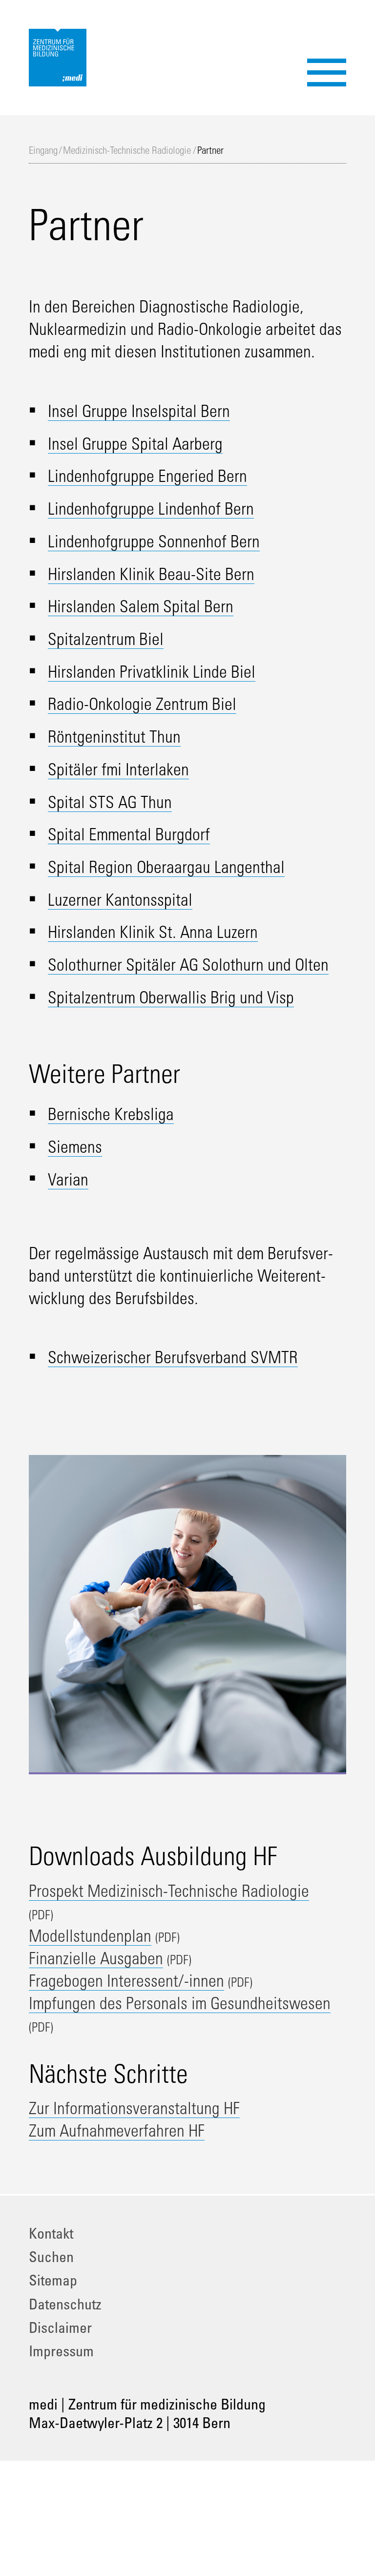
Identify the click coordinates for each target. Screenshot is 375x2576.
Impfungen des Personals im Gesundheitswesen (180, 2003)
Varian (68, 1179)
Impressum (61, 2351)
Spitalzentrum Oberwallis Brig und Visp (171, 997)
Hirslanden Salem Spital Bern (141, 606)
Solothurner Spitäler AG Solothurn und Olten (188, 964)
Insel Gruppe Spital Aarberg (135, 443)
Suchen (51, 2256)
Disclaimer (60, 2327)
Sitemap (53, 2280)
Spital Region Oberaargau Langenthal (166, 867)
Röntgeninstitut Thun (114, 736)
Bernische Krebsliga (111, 1114)
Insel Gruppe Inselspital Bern (139, 411)
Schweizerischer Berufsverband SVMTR (173, 1357)
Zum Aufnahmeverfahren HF (117, 2130)
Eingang (43, 150)
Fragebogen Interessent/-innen (126, 1980)
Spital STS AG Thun (110, 802)
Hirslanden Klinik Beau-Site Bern (151, 574)
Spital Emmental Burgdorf (129, 834)
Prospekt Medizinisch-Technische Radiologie (169, 1890)
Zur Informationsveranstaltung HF (134, 2108)
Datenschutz (65, 2304)
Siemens (75, 1146)
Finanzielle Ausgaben (96, 1958)
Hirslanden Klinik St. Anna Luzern (153, 932)
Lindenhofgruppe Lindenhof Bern (151, 508)
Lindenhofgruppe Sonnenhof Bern (154, 541)
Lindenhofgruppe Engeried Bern (147, 476)
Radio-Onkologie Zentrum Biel (142, 704)
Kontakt (51, 2233)
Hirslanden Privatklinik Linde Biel (152, 671)
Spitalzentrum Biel (106, 639)
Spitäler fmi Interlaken (118, 769)
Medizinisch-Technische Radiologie (127, 150)
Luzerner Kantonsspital (120, 899)
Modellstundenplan (90, 1935)
